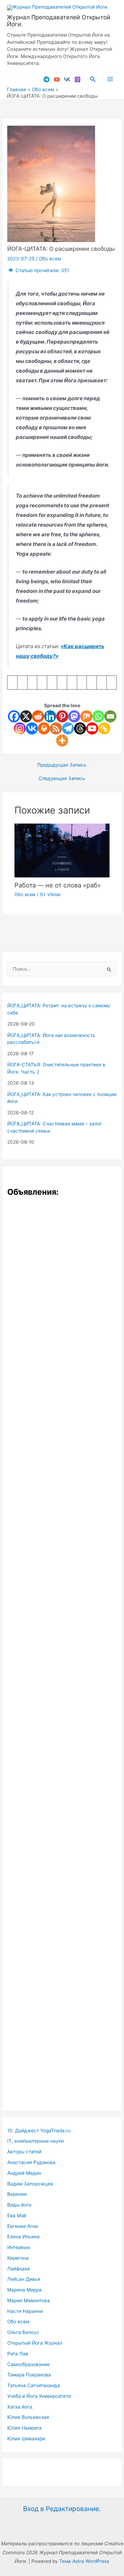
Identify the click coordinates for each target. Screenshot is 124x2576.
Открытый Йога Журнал (35, 2343)
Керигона (18, 2258)
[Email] (110, 716)
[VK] (67, 79)
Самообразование (28, 2364)
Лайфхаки (18, 2269)
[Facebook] (14, 716)
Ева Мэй (17, 2215)
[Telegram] (46, 79)
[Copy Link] (104, 728)
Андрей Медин (24, 2173)
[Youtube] (92, 728)
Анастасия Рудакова (31, 2162)
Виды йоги (19, 2205)
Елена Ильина (23, 2237)
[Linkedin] (50, 716)
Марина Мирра (24, 2290)
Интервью (19, 2247)
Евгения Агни (23, 2226)
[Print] (44, 728)
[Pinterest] (62, 716)
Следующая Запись (62, 779)
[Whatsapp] (98, 716)
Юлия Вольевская (28, 2417)
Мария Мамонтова (29, 2300)
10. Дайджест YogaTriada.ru (39, 2131)
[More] (62, 741)
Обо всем (50, 259)
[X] (26, 716)
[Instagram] (77, 79)
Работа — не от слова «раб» (58, 885)
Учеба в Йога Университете (39, 2396)
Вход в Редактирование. (62, 2509)
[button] (93, 79)
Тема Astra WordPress (84, 2561)
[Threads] (80, 728)
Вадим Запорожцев (30, 2184)
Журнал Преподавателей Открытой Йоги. (59, 21)
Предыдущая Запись (62, 765)
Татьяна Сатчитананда (34, 2385)
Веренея (17, 2194)
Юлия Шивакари (26, 2439)
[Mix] (86, 716)
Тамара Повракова (29, 2375)
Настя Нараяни (25, 2311)
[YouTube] (57, 79)
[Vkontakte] (32, 728)
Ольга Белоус (23, 2332)
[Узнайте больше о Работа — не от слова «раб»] (62, 850)
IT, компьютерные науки (35, 2141)
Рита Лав (18, 2354)
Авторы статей (24, 2152)
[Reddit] (38, 716)
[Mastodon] (74, 716)
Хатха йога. (20, 2407)
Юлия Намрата (24, 2428)
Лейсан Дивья (24, 2279)
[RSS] (56, 728)
